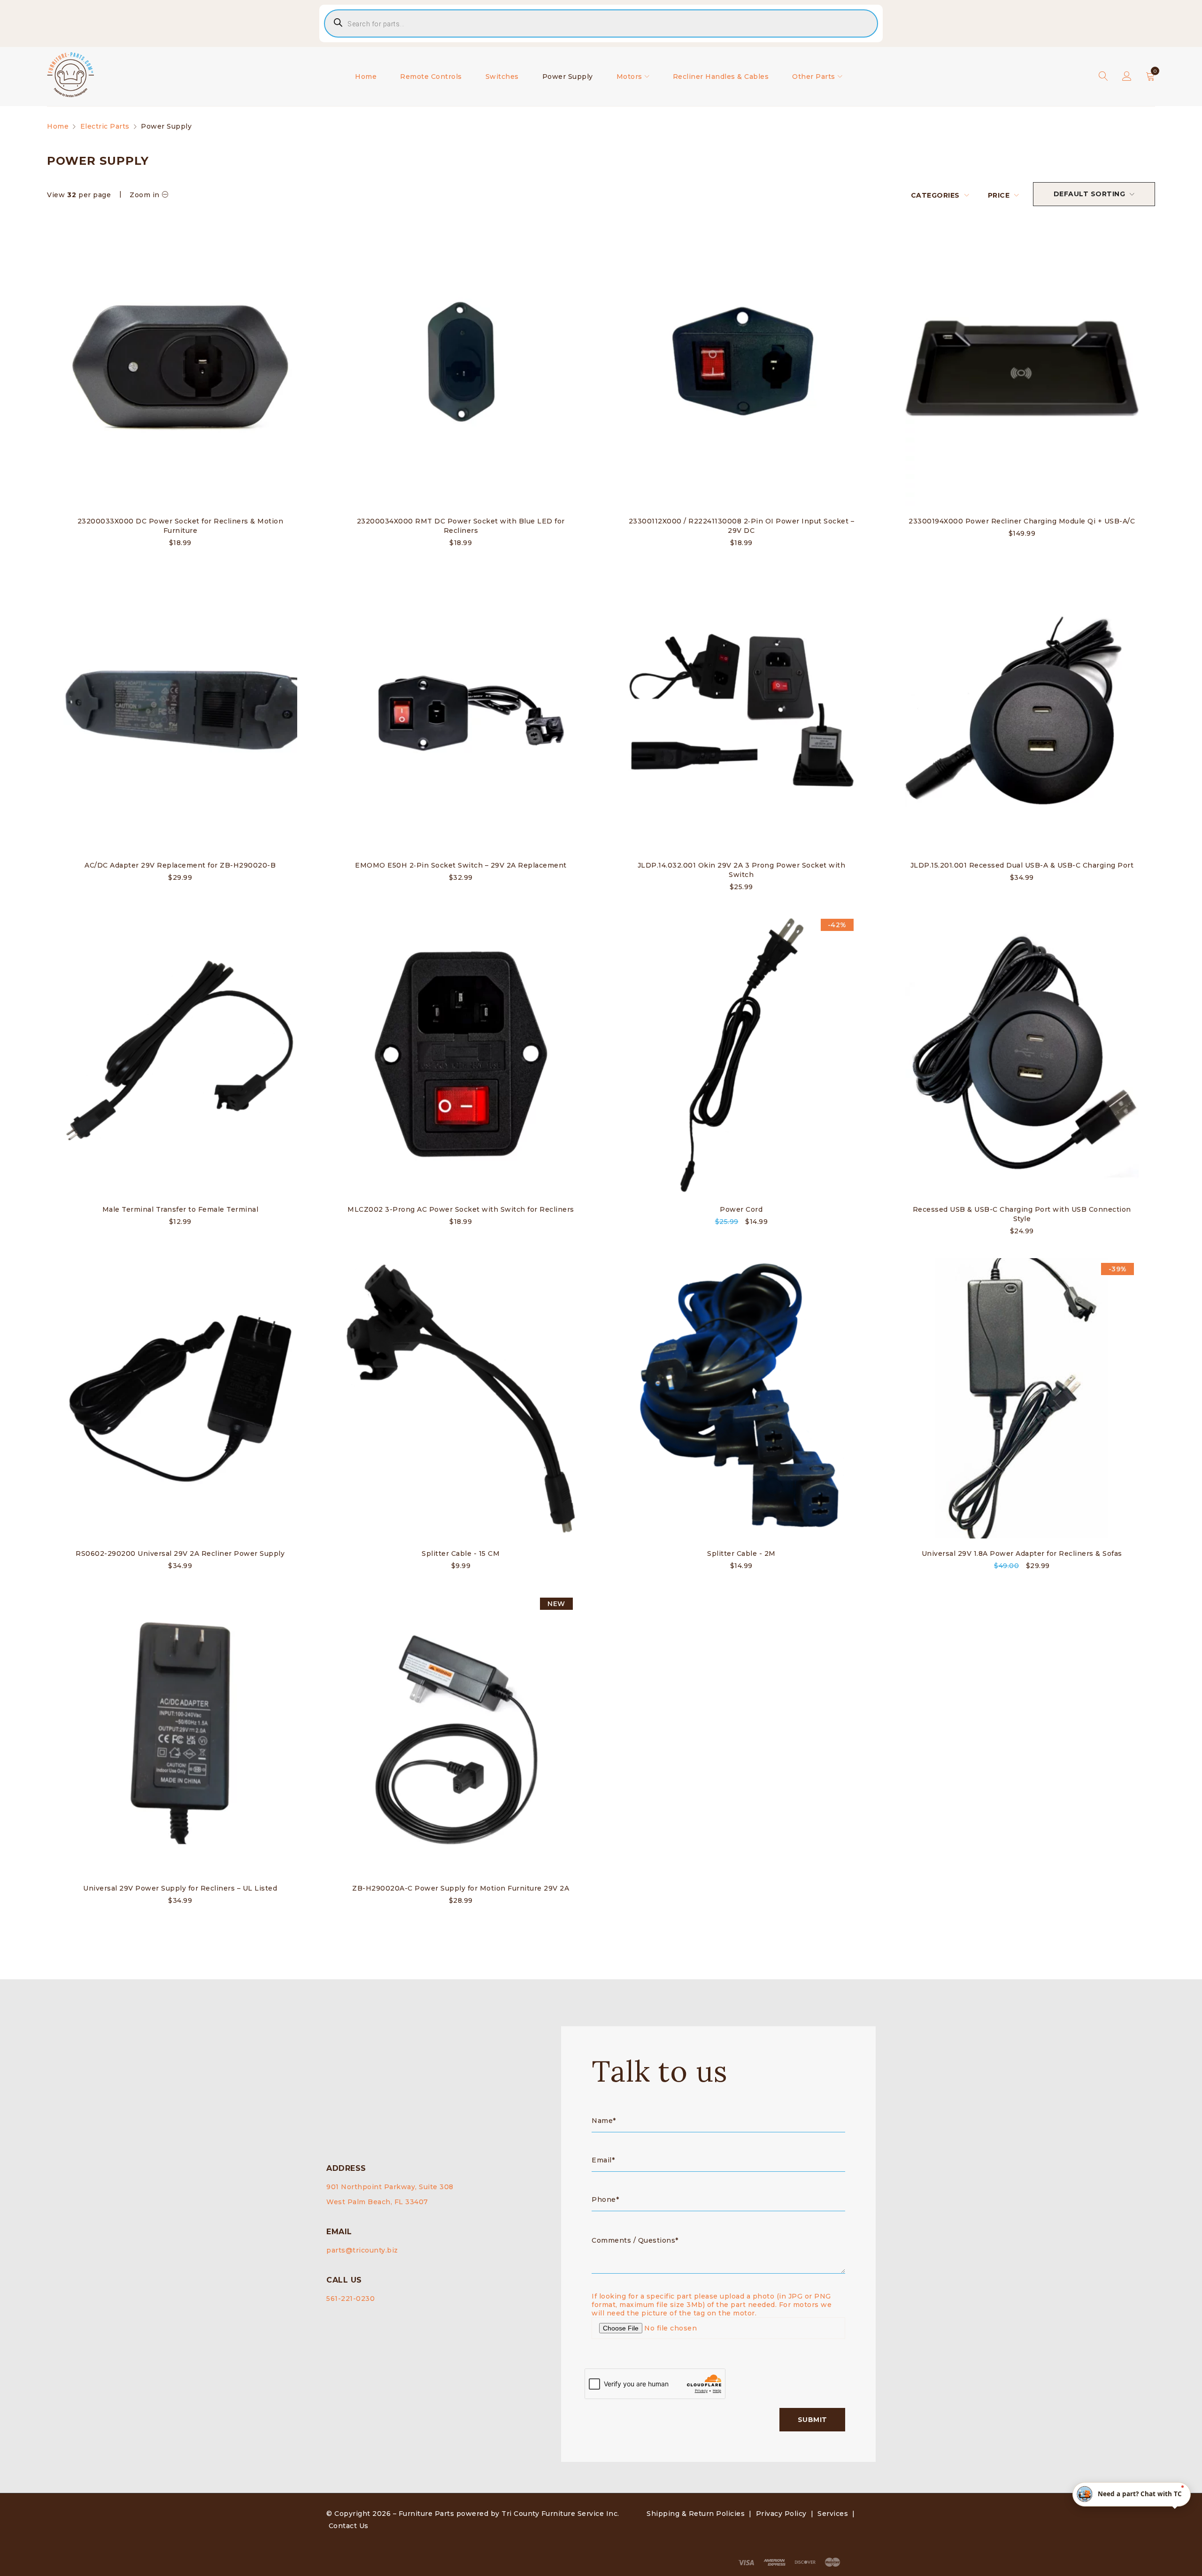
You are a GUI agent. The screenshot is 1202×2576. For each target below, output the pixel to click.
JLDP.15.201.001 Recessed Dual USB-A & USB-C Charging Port (1022, 865)
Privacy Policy (781, 2514)
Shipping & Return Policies (696, 2514)
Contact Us (349, 2526)
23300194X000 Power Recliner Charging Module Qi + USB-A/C (1022, 521)
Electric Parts (105, 126)
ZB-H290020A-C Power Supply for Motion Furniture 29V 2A (461, 1888)
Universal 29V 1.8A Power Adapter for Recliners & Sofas (1022, 1553)
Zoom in (145, 195)
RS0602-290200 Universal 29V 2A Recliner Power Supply (180, 1553)
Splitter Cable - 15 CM (461, 1553)
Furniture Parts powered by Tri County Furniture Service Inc (508, 2514)
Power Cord (741, 1209)
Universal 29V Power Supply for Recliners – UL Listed (180, 1888)
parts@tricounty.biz (362, 2250)
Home (58, 126)
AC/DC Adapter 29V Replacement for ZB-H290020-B (180, 865)
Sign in (1127, 77)
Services (833, 2514)
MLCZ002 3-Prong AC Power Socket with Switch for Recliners (461, 1209)
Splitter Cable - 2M (741, 1553)
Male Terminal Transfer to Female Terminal (181, 1209)
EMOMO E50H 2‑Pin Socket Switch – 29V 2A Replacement (461, 865)
